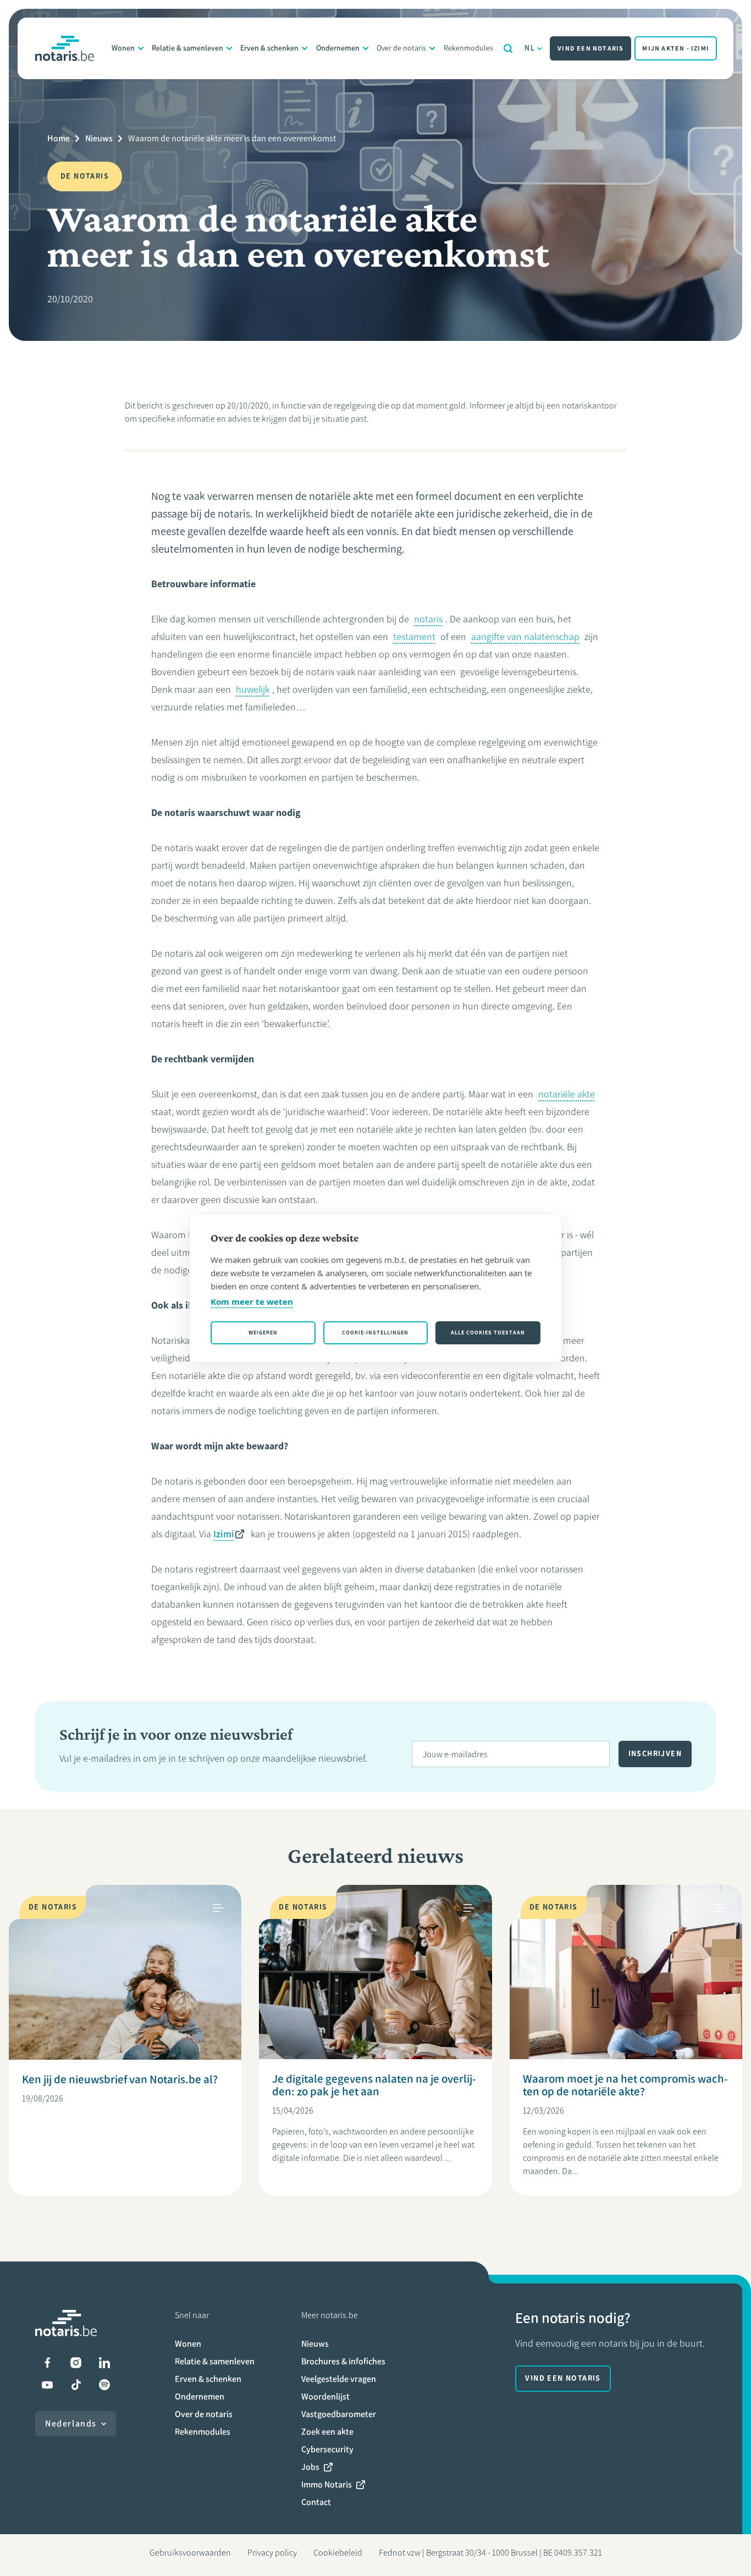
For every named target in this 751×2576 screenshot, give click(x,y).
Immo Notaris (327, 2484)
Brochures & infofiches (343, 2361)
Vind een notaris (590, 48)
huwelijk (253, 689)
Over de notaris (401, 48)
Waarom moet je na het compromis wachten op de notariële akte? (625, 2085)
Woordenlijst (325, 2396)
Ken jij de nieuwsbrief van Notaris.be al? (120, 2079)
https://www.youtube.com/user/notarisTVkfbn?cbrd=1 (47, 2385)
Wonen (123, 48)
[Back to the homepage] (65, 48)
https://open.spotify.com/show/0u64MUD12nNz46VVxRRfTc (104, 2385)
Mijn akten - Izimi (676, 48)
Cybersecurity (327, 2449)
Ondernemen (338, 48)
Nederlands (71, 2423)
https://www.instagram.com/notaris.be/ (76, 2363)
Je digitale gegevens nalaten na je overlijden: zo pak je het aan (374, 2085)
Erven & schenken (269, 48)
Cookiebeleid (338, 2553)
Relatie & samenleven (187, 48)
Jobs (310, 2467)
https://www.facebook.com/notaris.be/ (47, 2363)
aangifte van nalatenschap (525, 637)
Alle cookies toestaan (488, 1333)
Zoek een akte (327, 2432)
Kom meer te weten (252, 1301)
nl (530, 48)
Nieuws (99, 138)
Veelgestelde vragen (339, 2379)
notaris (428, 619)
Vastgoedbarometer (339, 2414)
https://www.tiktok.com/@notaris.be (76, 2385)
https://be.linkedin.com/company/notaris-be (104, 2363)
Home (59, 138)
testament (414, 637)
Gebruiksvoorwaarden (190, 2553)
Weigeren (263, 1333)
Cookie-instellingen (375, 1333)
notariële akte (567, 1094)
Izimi (224, 1534)
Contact (316, 2502)
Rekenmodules (468, 48)
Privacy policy (272, 2553)
